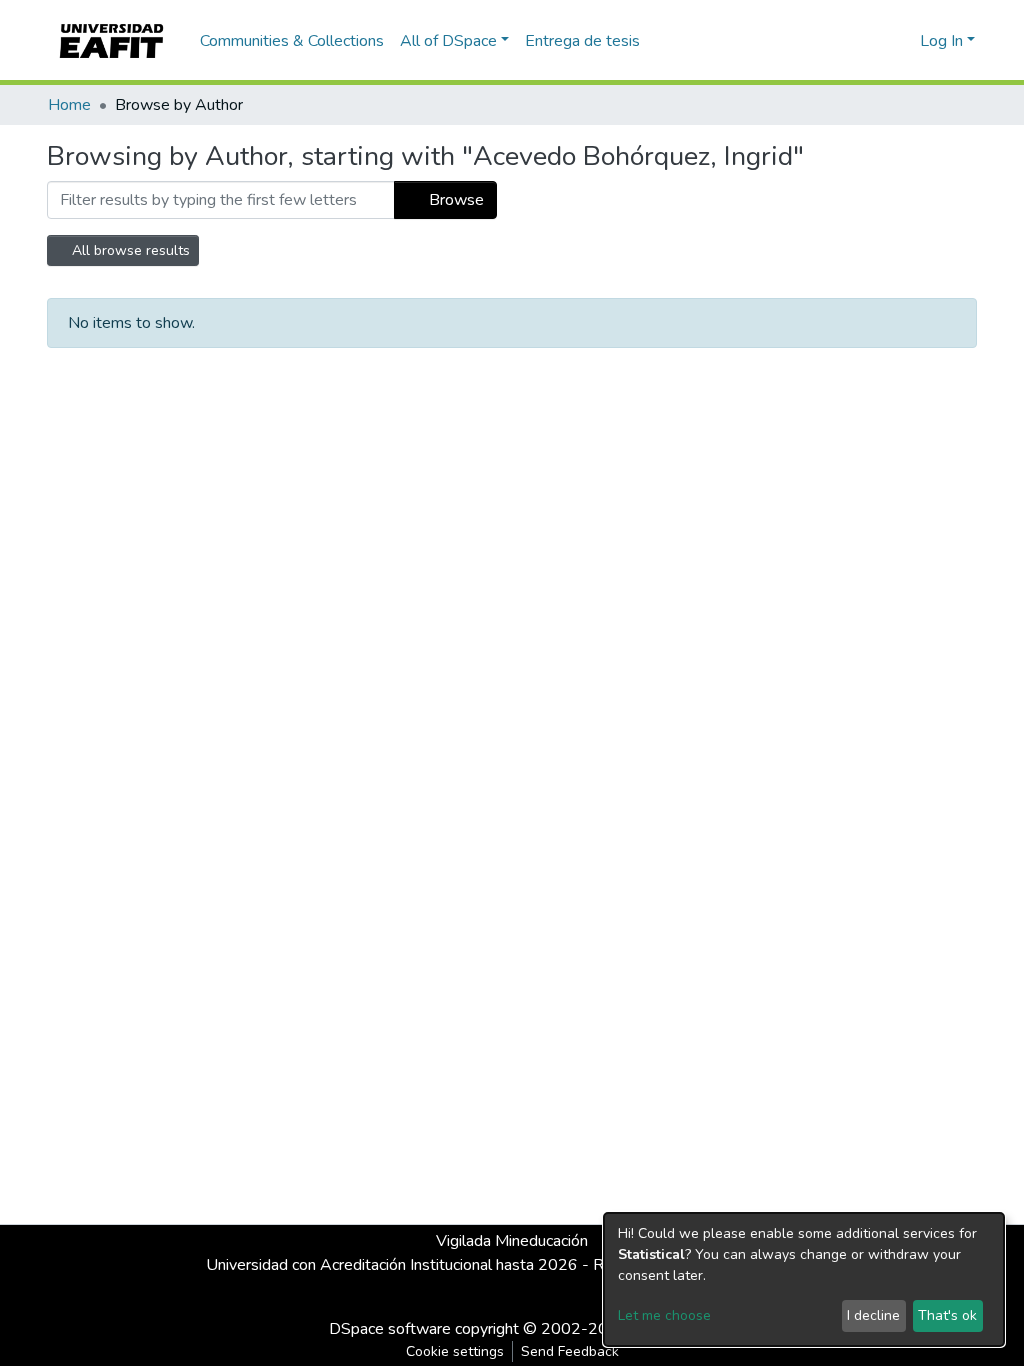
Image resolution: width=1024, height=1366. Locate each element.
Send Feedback (570, 1351)
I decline (873, 1315)
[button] (901, 41)
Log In (941, 41)
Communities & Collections (292, 41)
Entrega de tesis (582, 41)
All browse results (129, 250)
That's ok (947, 1315)
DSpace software (390, 1329)
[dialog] (804, 1279)
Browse (454, 200)
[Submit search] (872, 41)
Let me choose (664, 1315)
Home (69, 105)
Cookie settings (455, 1351)
